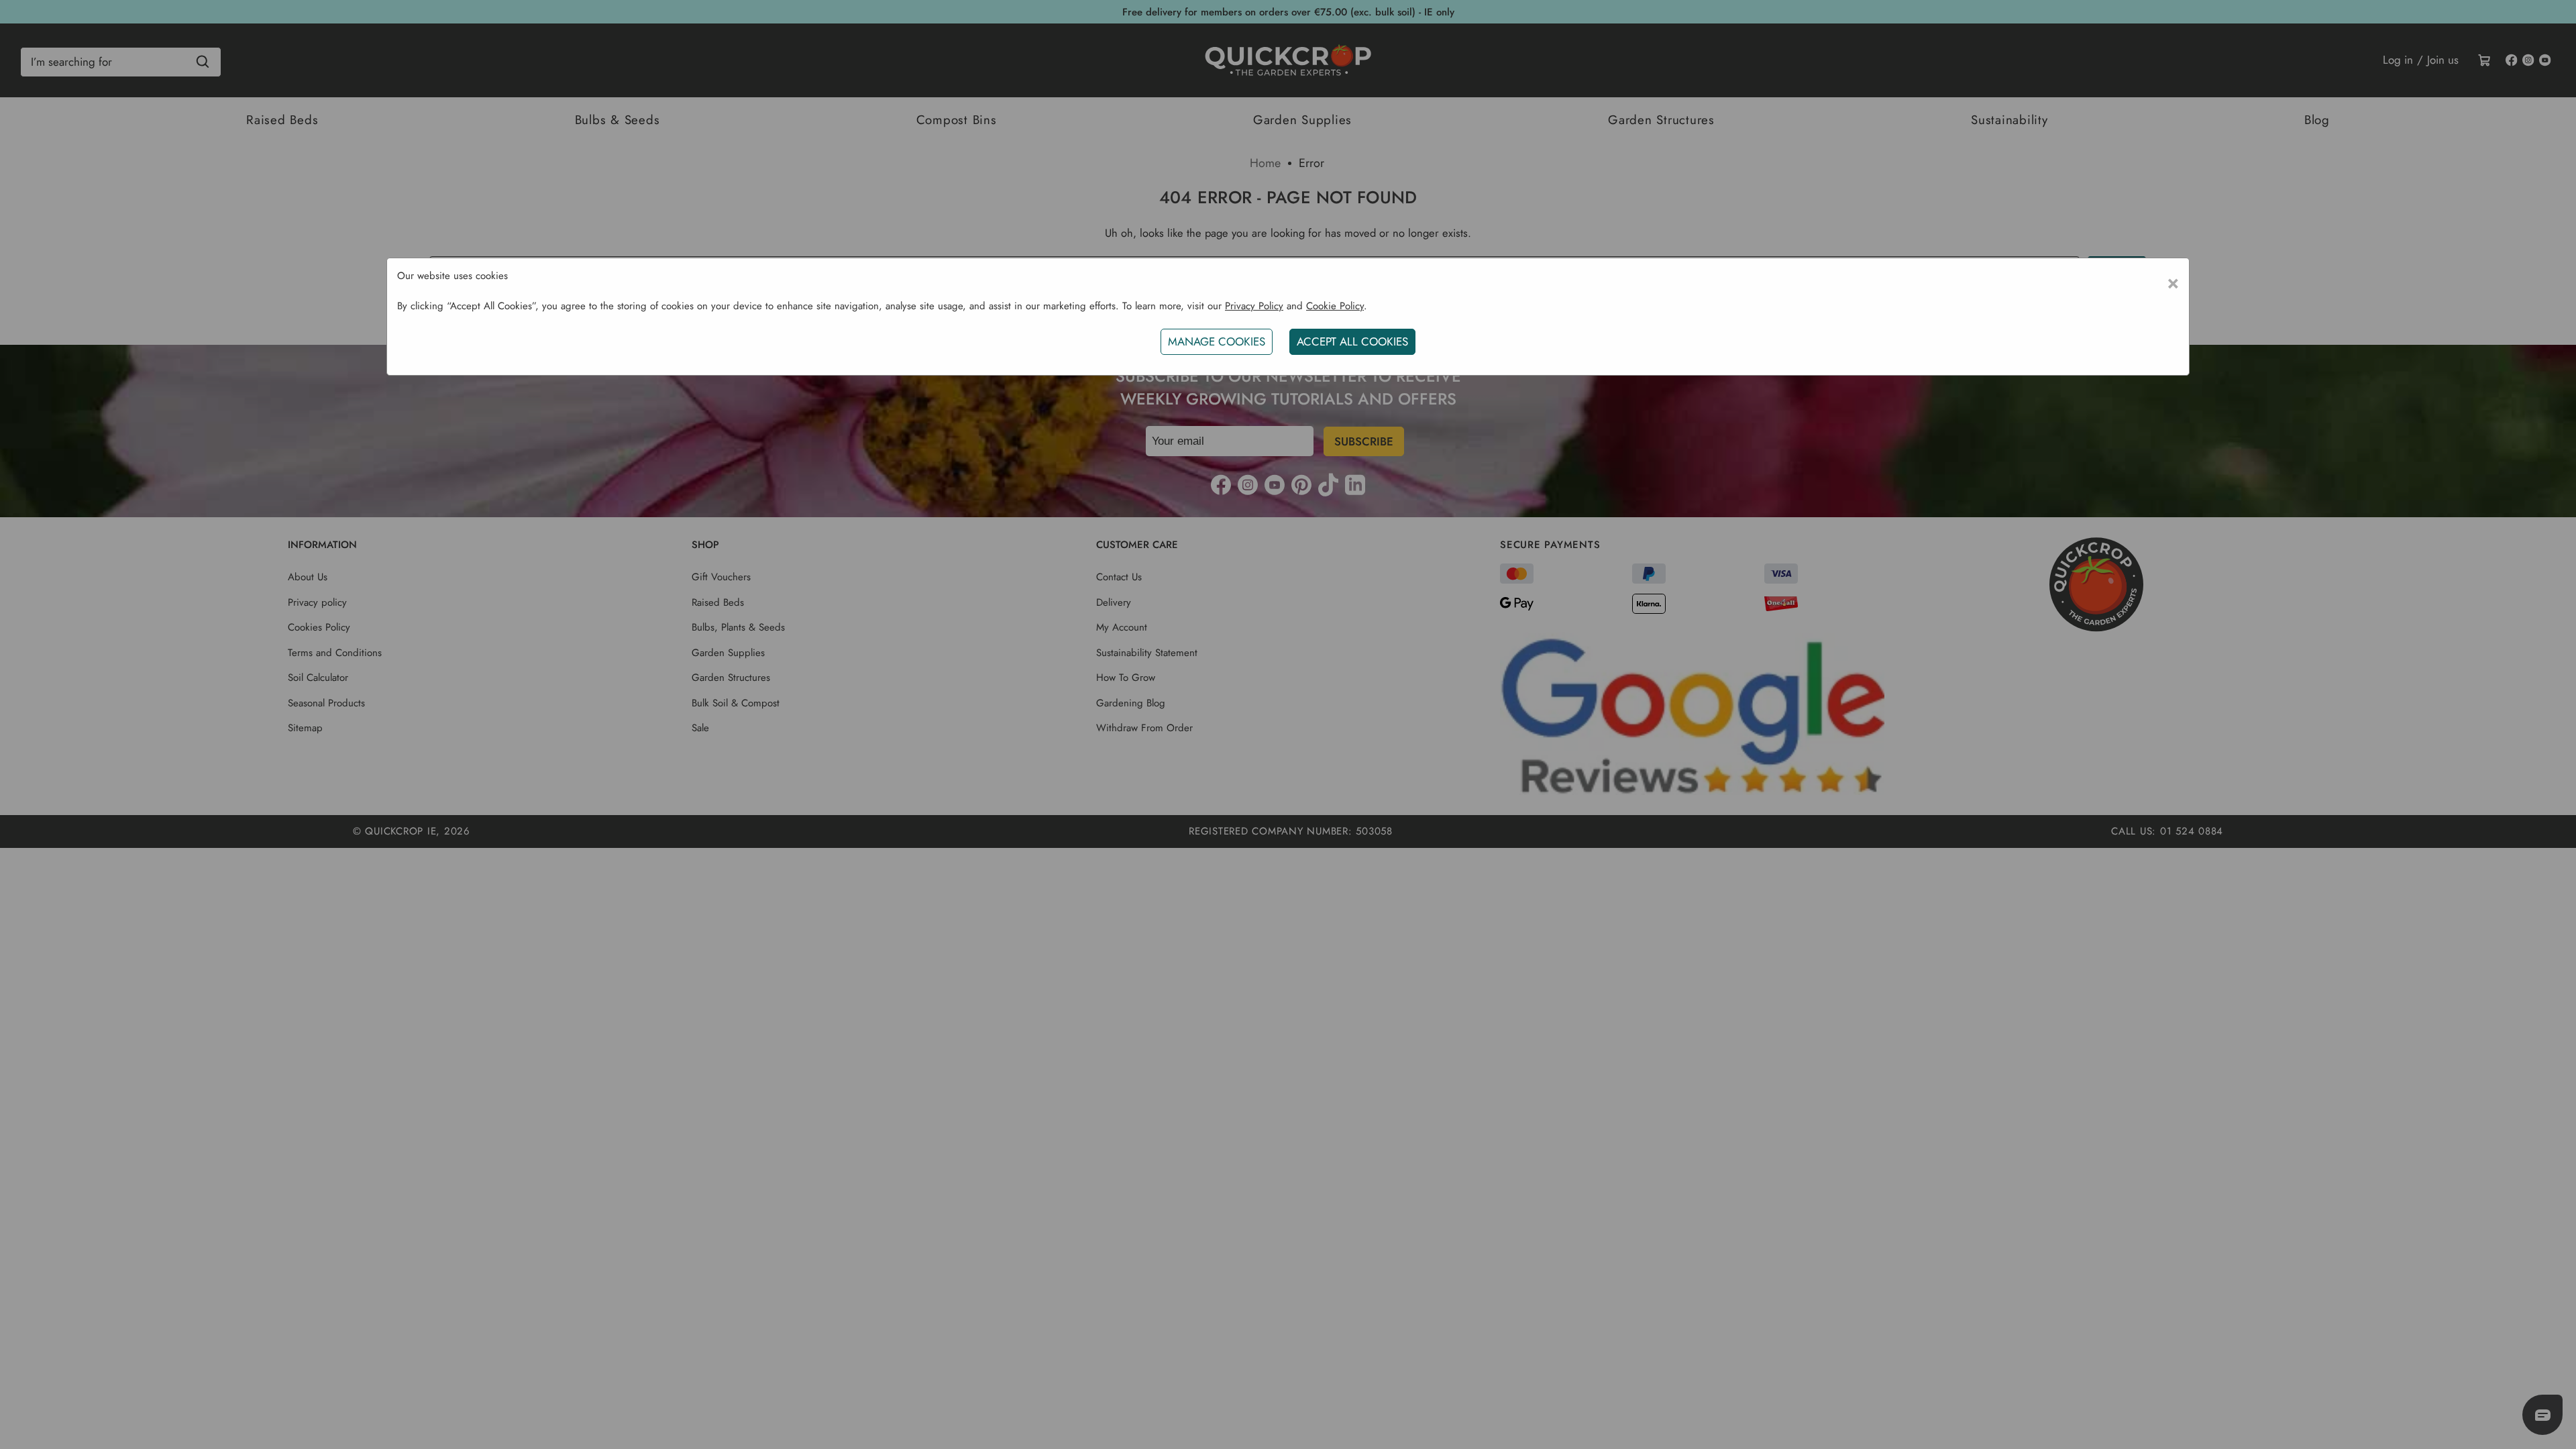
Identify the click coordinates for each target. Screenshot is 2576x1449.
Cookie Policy (1335, 306)
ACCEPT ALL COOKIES (1352, 341)
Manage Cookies (1217, 341)
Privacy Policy (1254, 306)
